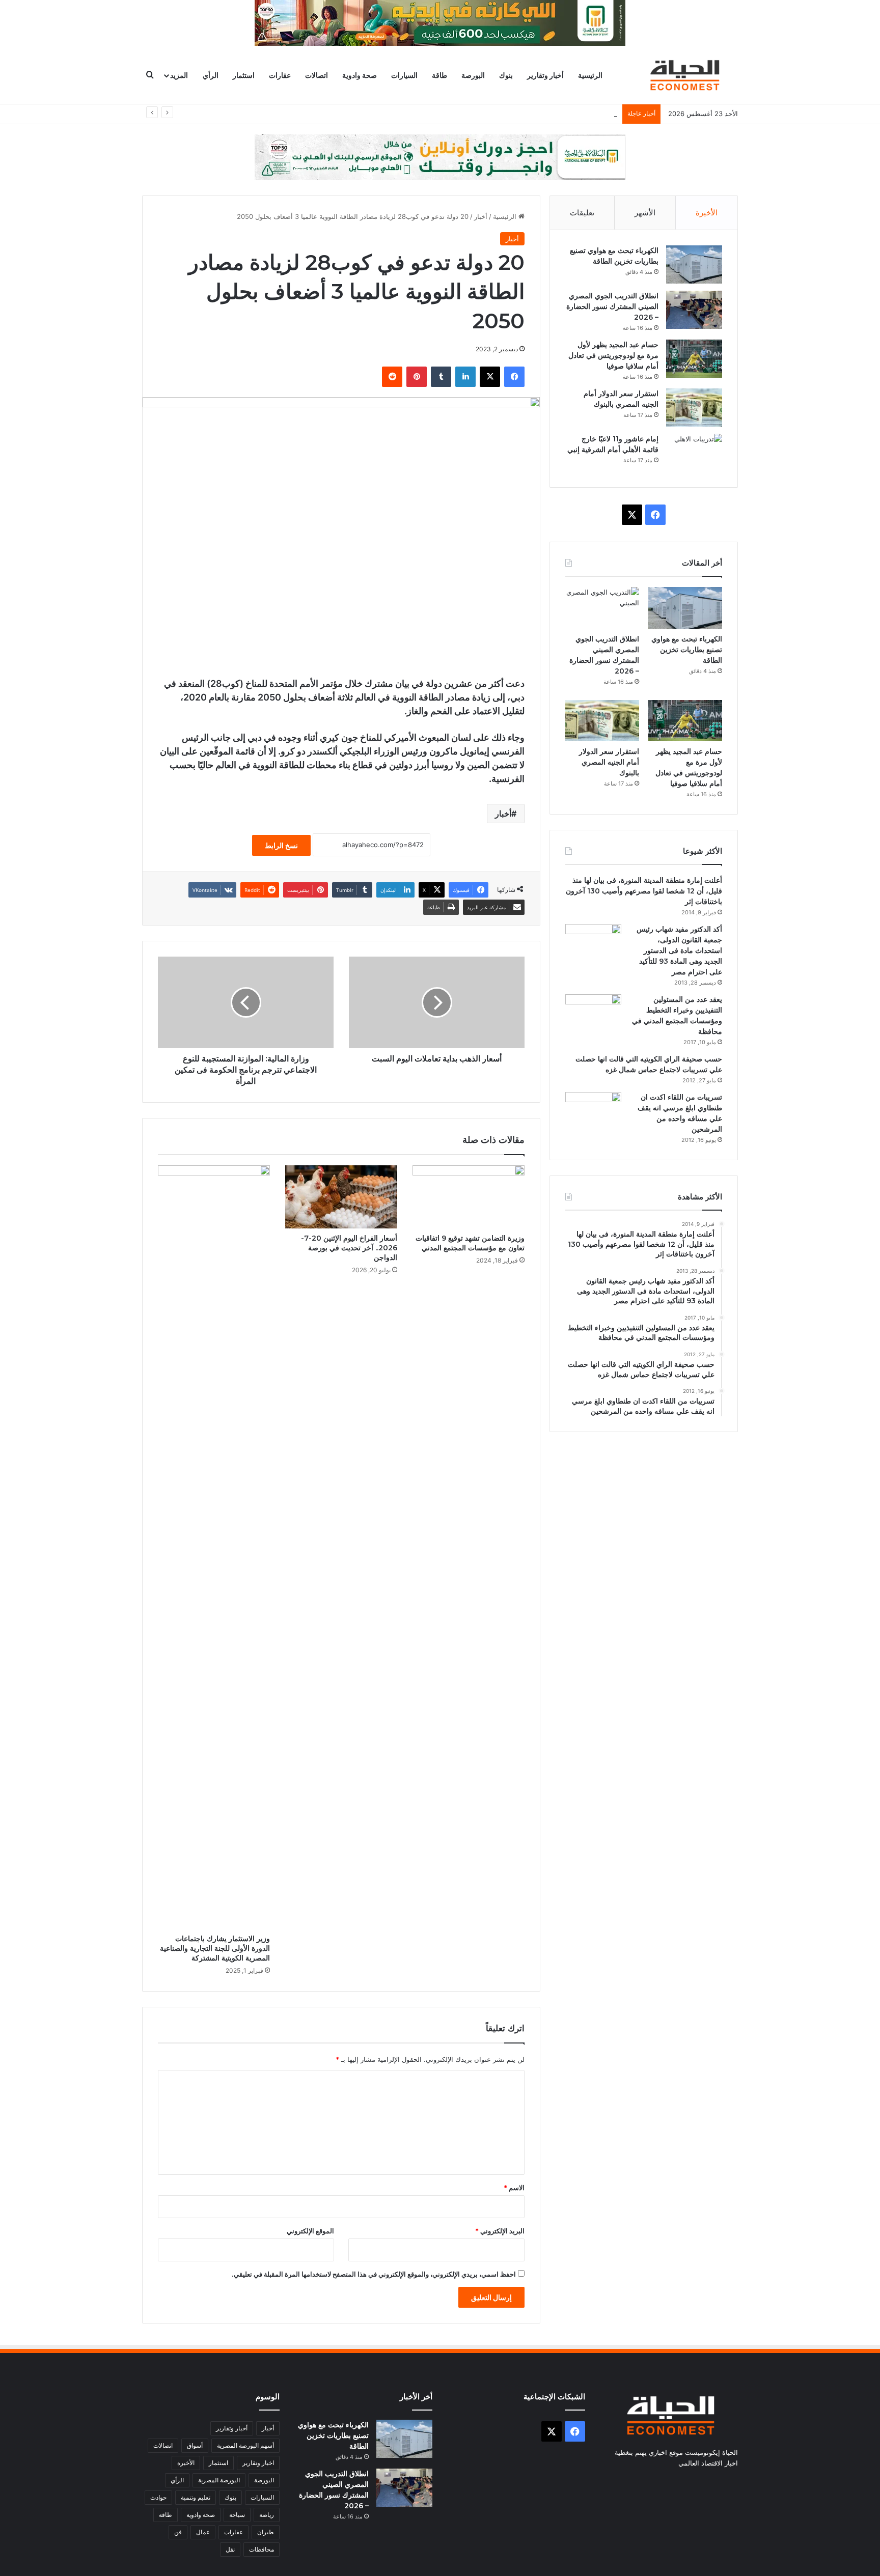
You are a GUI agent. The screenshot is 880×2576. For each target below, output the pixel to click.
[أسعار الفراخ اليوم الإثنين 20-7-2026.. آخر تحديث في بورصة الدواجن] (341, 1197)
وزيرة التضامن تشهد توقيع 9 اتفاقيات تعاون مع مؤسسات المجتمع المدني (470, 1243)
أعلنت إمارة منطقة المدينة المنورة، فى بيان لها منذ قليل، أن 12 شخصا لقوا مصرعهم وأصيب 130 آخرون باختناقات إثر (644, 891)
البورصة (473, 75)
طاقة (439, 75)
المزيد (179, 75)
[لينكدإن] (465, 377)
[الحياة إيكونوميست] (687, 75)
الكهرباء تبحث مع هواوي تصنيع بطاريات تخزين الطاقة (687, 650)
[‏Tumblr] (441, 377)
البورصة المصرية (219, 2480)
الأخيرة (707, 213)
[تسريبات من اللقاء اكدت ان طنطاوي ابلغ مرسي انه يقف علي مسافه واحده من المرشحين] (593, 1111)
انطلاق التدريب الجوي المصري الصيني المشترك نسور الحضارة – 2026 (612, 306)
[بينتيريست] (417, 377)
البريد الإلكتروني (500, 2231)
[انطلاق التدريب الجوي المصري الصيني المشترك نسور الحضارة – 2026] (694, 310)
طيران (266, 2532)
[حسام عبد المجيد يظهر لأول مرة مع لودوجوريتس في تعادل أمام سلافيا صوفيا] (694, 359)
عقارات (280, 75)
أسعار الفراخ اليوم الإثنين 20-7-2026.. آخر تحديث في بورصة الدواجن (349, 1248)
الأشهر (645, 213)
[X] (490, 377)
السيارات (404, 75)
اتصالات (317, 75)
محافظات (262, 2549)
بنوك (506, 75)
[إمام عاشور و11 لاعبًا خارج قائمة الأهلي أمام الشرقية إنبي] (694, 453)
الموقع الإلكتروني (310, 2231)
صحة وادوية (360, 75)
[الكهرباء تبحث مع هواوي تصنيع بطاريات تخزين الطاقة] (694, 264)
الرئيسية (590, 75)
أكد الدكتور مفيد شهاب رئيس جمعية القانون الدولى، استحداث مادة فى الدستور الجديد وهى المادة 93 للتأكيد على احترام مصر (679, 950)
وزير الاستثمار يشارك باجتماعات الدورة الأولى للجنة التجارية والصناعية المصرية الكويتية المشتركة (215, 1948)
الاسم (514, 2188)
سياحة (237, 2515)
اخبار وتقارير (258, 2463)
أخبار (481, 216)
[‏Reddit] (392, 377)
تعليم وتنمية (196, 2497)
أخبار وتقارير (545, 75)
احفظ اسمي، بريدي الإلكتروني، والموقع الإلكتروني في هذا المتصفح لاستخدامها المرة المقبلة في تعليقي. (374, 2274)
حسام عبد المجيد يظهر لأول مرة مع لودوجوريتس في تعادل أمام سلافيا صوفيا (510, 114)
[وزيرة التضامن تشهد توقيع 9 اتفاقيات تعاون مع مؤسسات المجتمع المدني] (469, 1197)
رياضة (267, 2515)
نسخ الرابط (281, 845)
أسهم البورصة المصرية (245, 2445)
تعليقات (582, 213)
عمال (203, 2532)
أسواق (195, 2445)
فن (178, 2532)
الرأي (211, 75)
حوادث (158, 2497)
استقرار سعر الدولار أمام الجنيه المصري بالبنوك (609, 762)
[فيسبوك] (514, 377)
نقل (230, 2549)
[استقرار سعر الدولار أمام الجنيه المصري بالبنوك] (694, 408)
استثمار (244, 75)
